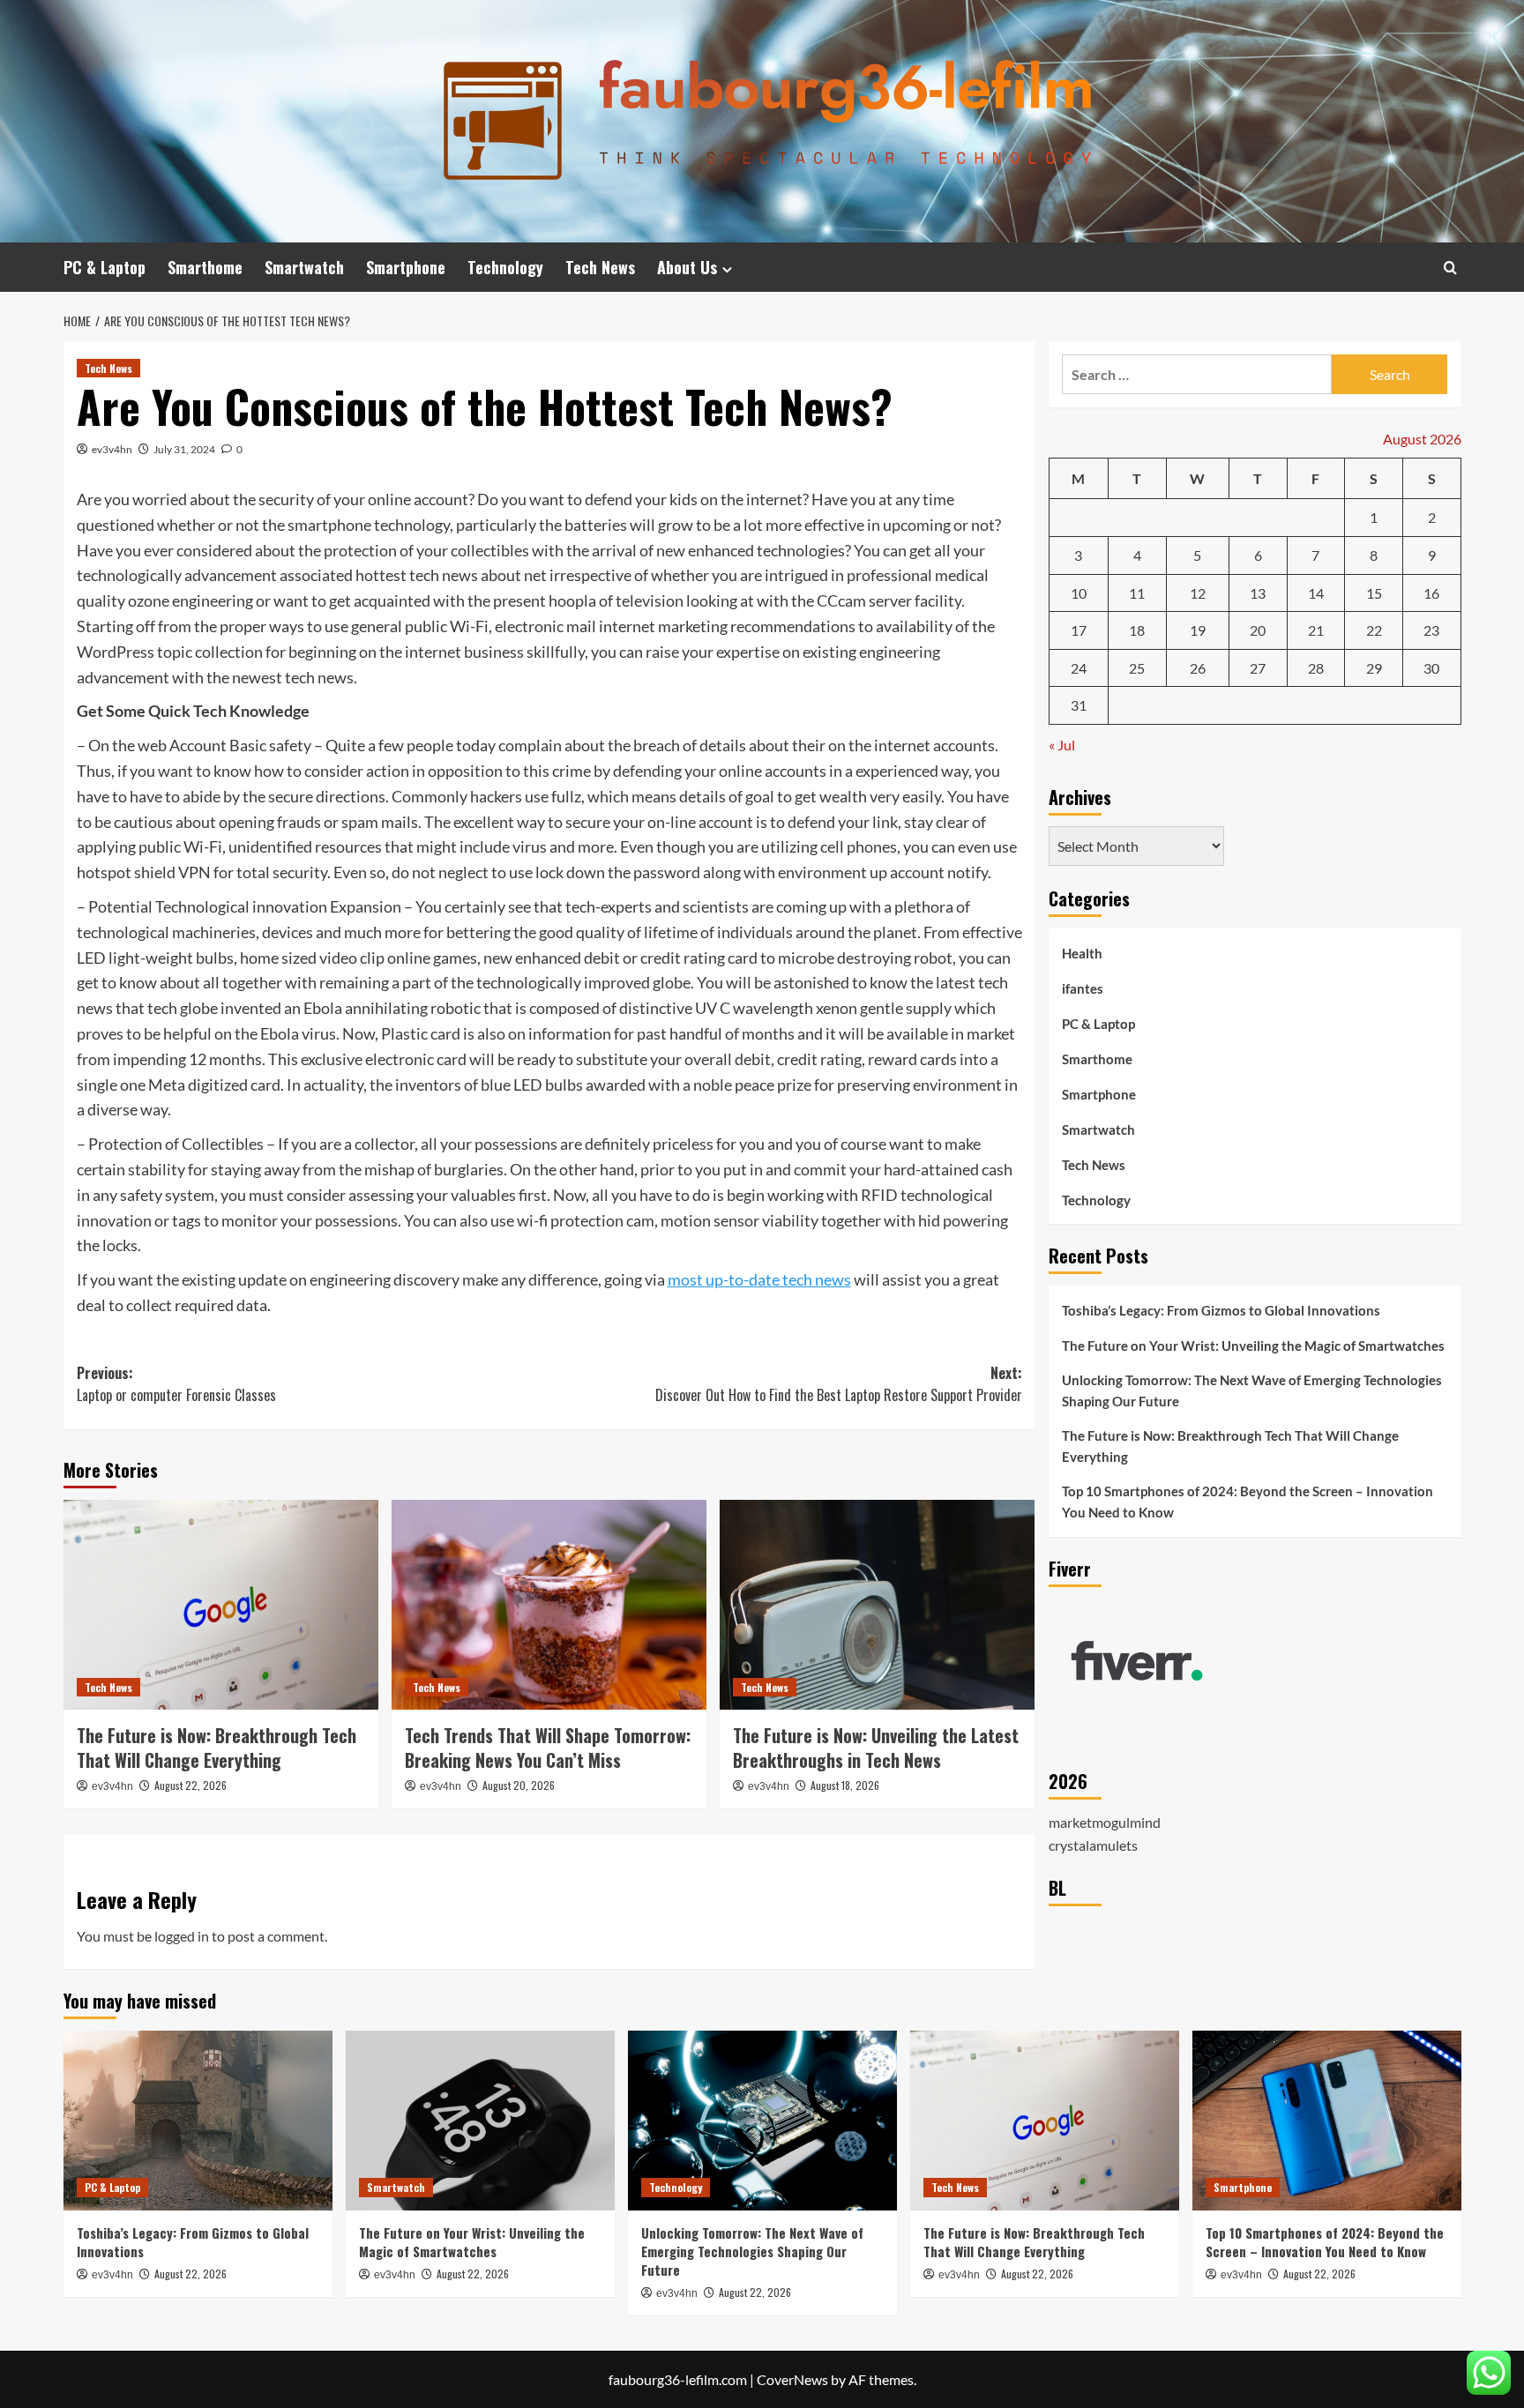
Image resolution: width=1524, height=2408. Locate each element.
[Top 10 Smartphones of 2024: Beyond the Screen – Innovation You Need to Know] (1327, 2120)
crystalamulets (1093, 1844)
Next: (839, 1384)
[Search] (1450, 268)
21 (1316, 630)
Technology (505, 267)
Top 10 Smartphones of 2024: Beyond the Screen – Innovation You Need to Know (1248, 1502)
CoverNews (792, 2379)
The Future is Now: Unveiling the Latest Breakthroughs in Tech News (876, 1748)
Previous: (176, 1384)
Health (1082, 952)
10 (1079, 592)
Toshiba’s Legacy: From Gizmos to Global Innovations (1221, 1310)
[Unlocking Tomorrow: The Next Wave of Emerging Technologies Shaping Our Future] (762, 2120)
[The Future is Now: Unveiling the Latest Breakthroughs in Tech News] (877, 1605)
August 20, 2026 (519, 1785)
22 (1374, 630)
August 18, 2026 (845, 1785)
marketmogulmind (1105, 1821)
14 (1316, 592)
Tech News (600, 267)
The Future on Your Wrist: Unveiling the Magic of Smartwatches (1253, 1346)
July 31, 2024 (184, 449)
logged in (182, 1936)
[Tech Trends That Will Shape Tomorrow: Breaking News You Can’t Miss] (549, 1605)
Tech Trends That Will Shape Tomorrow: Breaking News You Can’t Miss (548, 1748)
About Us (687, 267)
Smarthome (205, 267)
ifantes (1083, 988)
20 (1258, 630)
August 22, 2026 (190, 1785)
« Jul (1062, 744)
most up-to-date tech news (759, 1279)
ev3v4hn (112, 449)
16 (1431, 592)
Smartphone (406, 267)
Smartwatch (304, 267)
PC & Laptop (105, 267)
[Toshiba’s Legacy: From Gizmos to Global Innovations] (198, 2120)
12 (1198, 592)
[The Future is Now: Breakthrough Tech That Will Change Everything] (221, 1605)
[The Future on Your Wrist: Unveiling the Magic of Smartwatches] (480, 2120)
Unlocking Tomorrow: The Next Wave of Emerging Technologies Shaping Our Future (1252, 1390)
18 (1137, 630)
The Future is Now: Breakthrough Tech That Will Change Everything (217, 1748)
